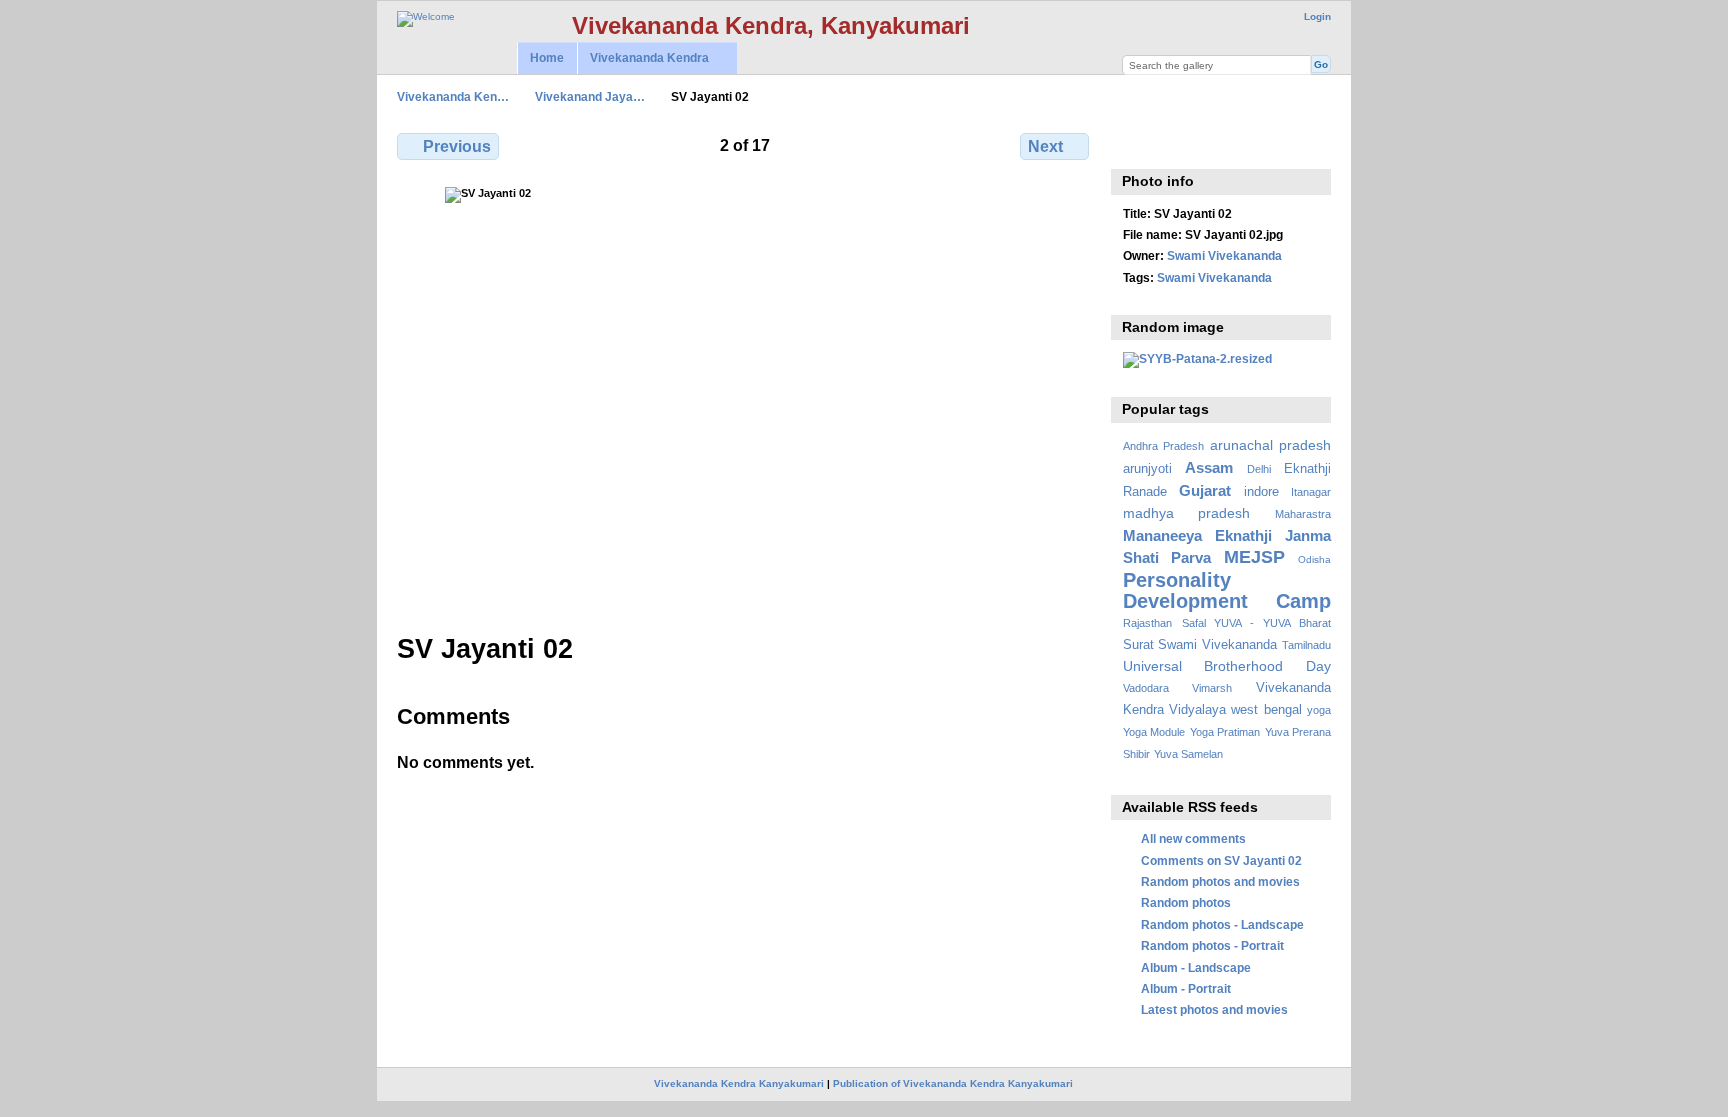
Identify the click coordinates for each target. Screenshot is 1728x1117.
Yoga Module (1154, 732)
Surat (1138, 645)
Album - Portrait (1186, 988)
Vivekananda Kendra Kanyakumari (739, 1083)
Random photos (1186, 902)
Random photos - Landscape (1222, 924)
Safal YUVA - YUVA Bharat (1256, 623)
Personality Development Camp (1227, 590)
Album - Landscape (1196, 967)
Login (1317, 16)
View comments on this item (1133, 144)
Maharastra (1303, 514)
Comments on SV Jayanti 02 (1221, 860)
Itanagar (1311, 492)
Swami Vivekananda (1224, 255)
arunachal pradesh (1270, 445)
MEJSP (1254, 556)
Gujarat (1205, 490)
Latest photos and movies (1214, 1009)
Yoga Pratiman (1225, 732)
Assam (1209, 467)
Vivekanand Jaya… (590, 96)
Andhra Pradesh (1163, 446)
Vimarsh (1212, 688)
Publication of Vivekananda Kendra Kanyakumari (953, 1083)
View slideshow (1176, 144)
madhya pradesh (1187, 513)
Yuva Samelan (1188, 754)
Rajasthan (1147, 623)
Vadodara (1146, 688)
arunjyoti (1147, 469)
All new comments (1193, 838)
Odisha (1314, 559)
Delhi (1259, 469)
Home (547, 58)
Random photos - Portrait (1212, 945)
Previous (457, 146)
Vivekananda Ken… (453, 96)
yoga (1319, 710)
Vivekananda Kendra (643, 58)
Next (1045, 146)
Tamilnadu (1306, 645)
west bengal (1266, 710)
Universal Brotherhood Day (1227, 666)
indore (1261, 492)
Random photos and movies (1220, 881)
